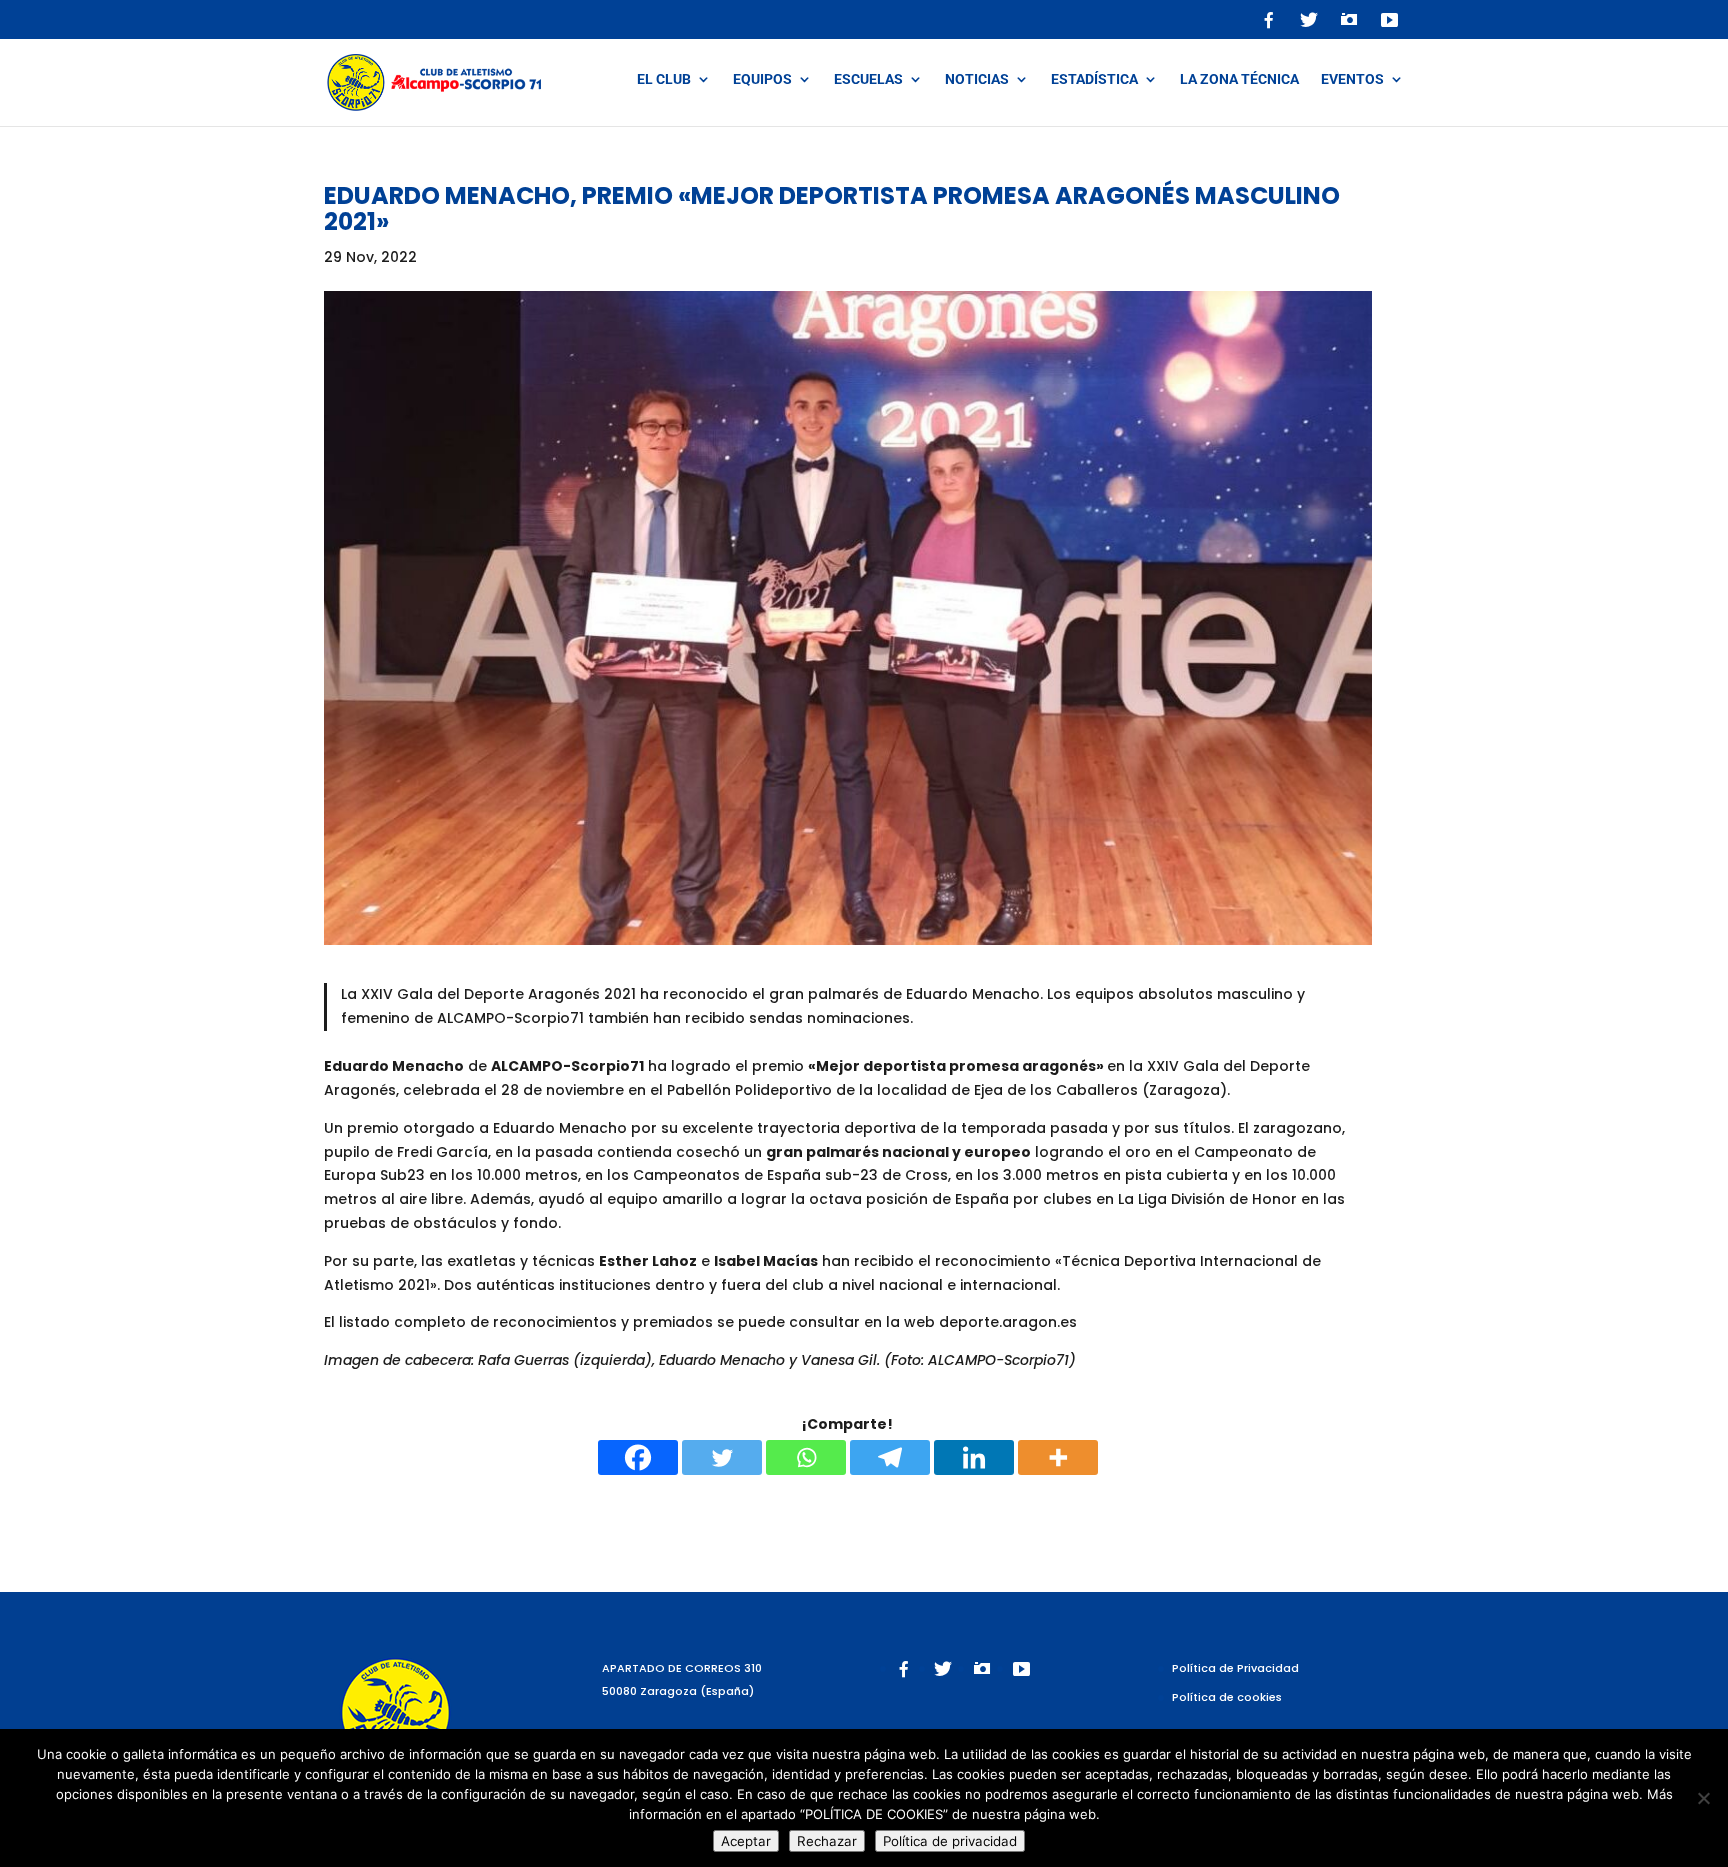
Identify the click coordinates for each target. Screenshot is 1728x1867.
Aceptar (746, 1841)
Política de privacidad (950, 1841)
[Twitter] (722, 1457)
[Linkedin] (974, 1457)
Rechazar (827, 1841)
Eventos (1352, 79)
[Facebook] (638, 1457)
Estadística (1094, 79)
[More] (1058, 1457)
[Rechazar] (1703, 1798)
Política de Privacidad (1235, 1668)
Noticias (977, 79)
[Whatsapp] (806, 1457)
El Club (664, 79)
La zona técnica (1239, 79)
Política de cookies (1227, 1697)
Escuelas (868, 79)
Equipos (762, 79)
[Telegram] (890, 1457)
